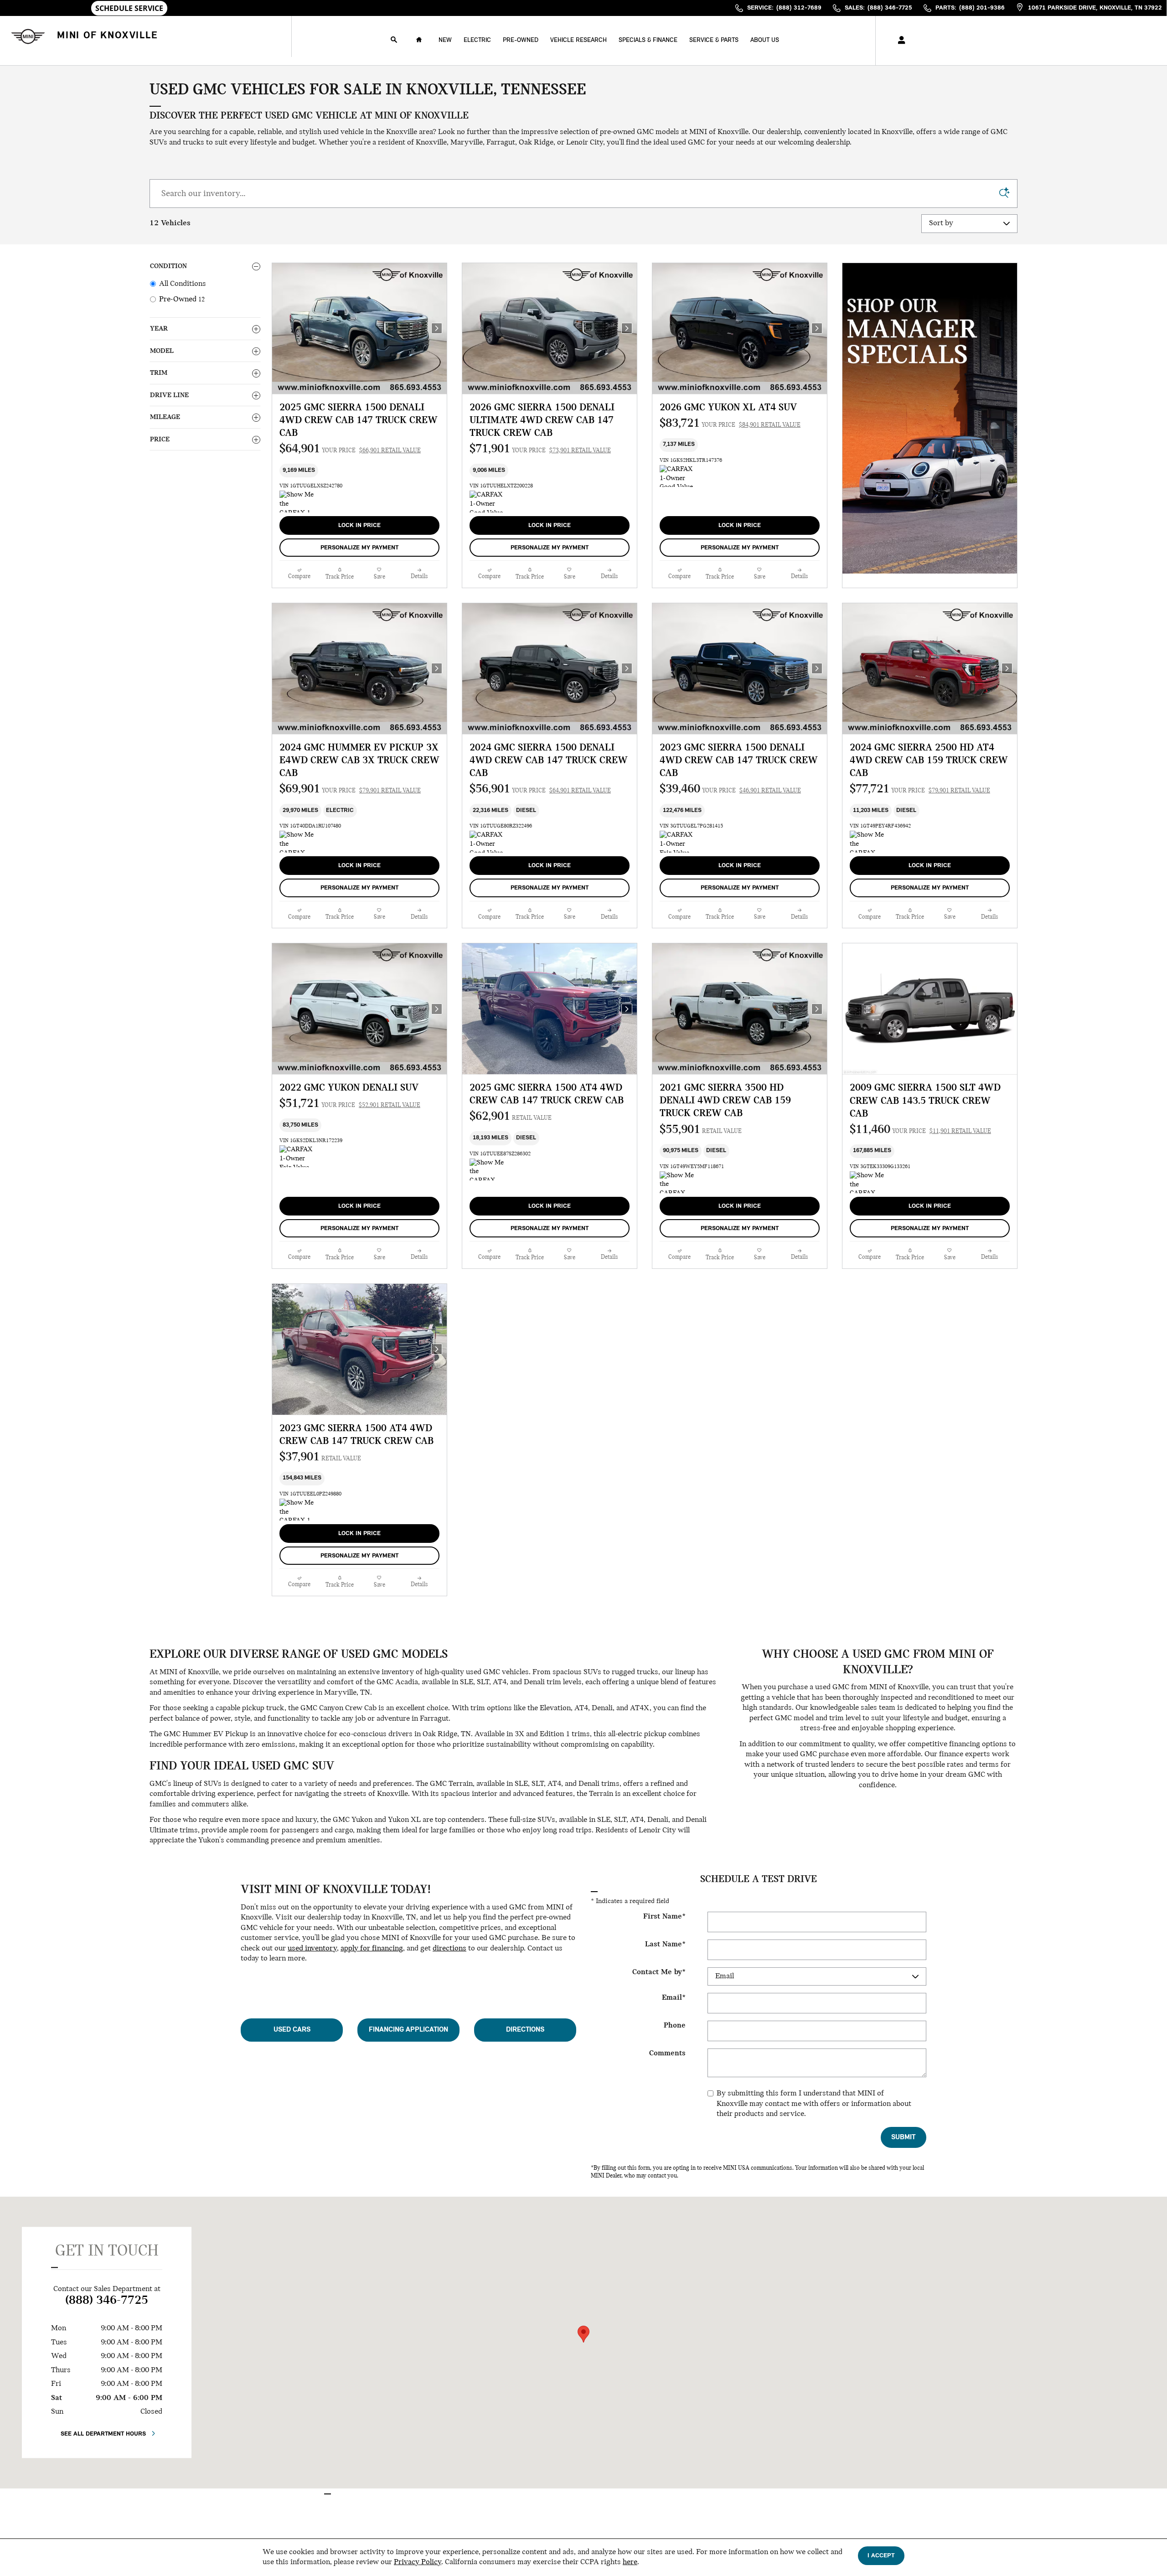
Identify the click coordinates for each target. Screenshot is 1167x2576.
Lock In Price (359, 525)
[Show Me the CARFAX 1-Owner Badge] (297, 502)
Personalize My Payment (359, 548)
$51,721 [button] (350, 1104)
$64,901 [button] (350, 449)
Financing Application (408, 2030)
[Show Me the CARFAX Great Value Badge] (297, 842)
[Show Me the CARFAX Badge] (867, 842)
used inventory (312, 1949)
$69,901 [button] (350, 789)
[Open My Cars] (899, 41)
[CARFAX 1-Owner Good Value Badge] (487, 502)
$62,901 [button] (511, 1117)
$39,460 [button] (730, 789)
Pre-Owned (521, 40)
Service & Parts (714, 40)
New (445, 40)
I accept (881, 2556)
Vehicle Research (578, 40)
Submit (903, 2137)
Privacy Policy (418, 2562)
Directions (525, 2030)
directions (449, 1949)
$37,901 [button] (320, 1457)
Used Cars (292, 2030)
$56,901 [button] (540, 789)
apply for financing (372, 1949)
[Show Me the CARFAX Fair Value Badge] (677, 1182)
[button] (359, 471)
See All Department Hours (103, 2434)
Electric (477, 40)
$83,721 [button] (730, 424)
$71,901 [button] (540, 449)
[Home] (26, 36)
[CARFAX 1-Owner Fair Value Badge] (677, 842)
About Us (765, 40)
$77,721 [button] (920, 789)
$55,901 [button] (701, 1130)
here (630, 2562)
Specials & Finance (648, 40)
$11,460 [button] (920, 1130)
